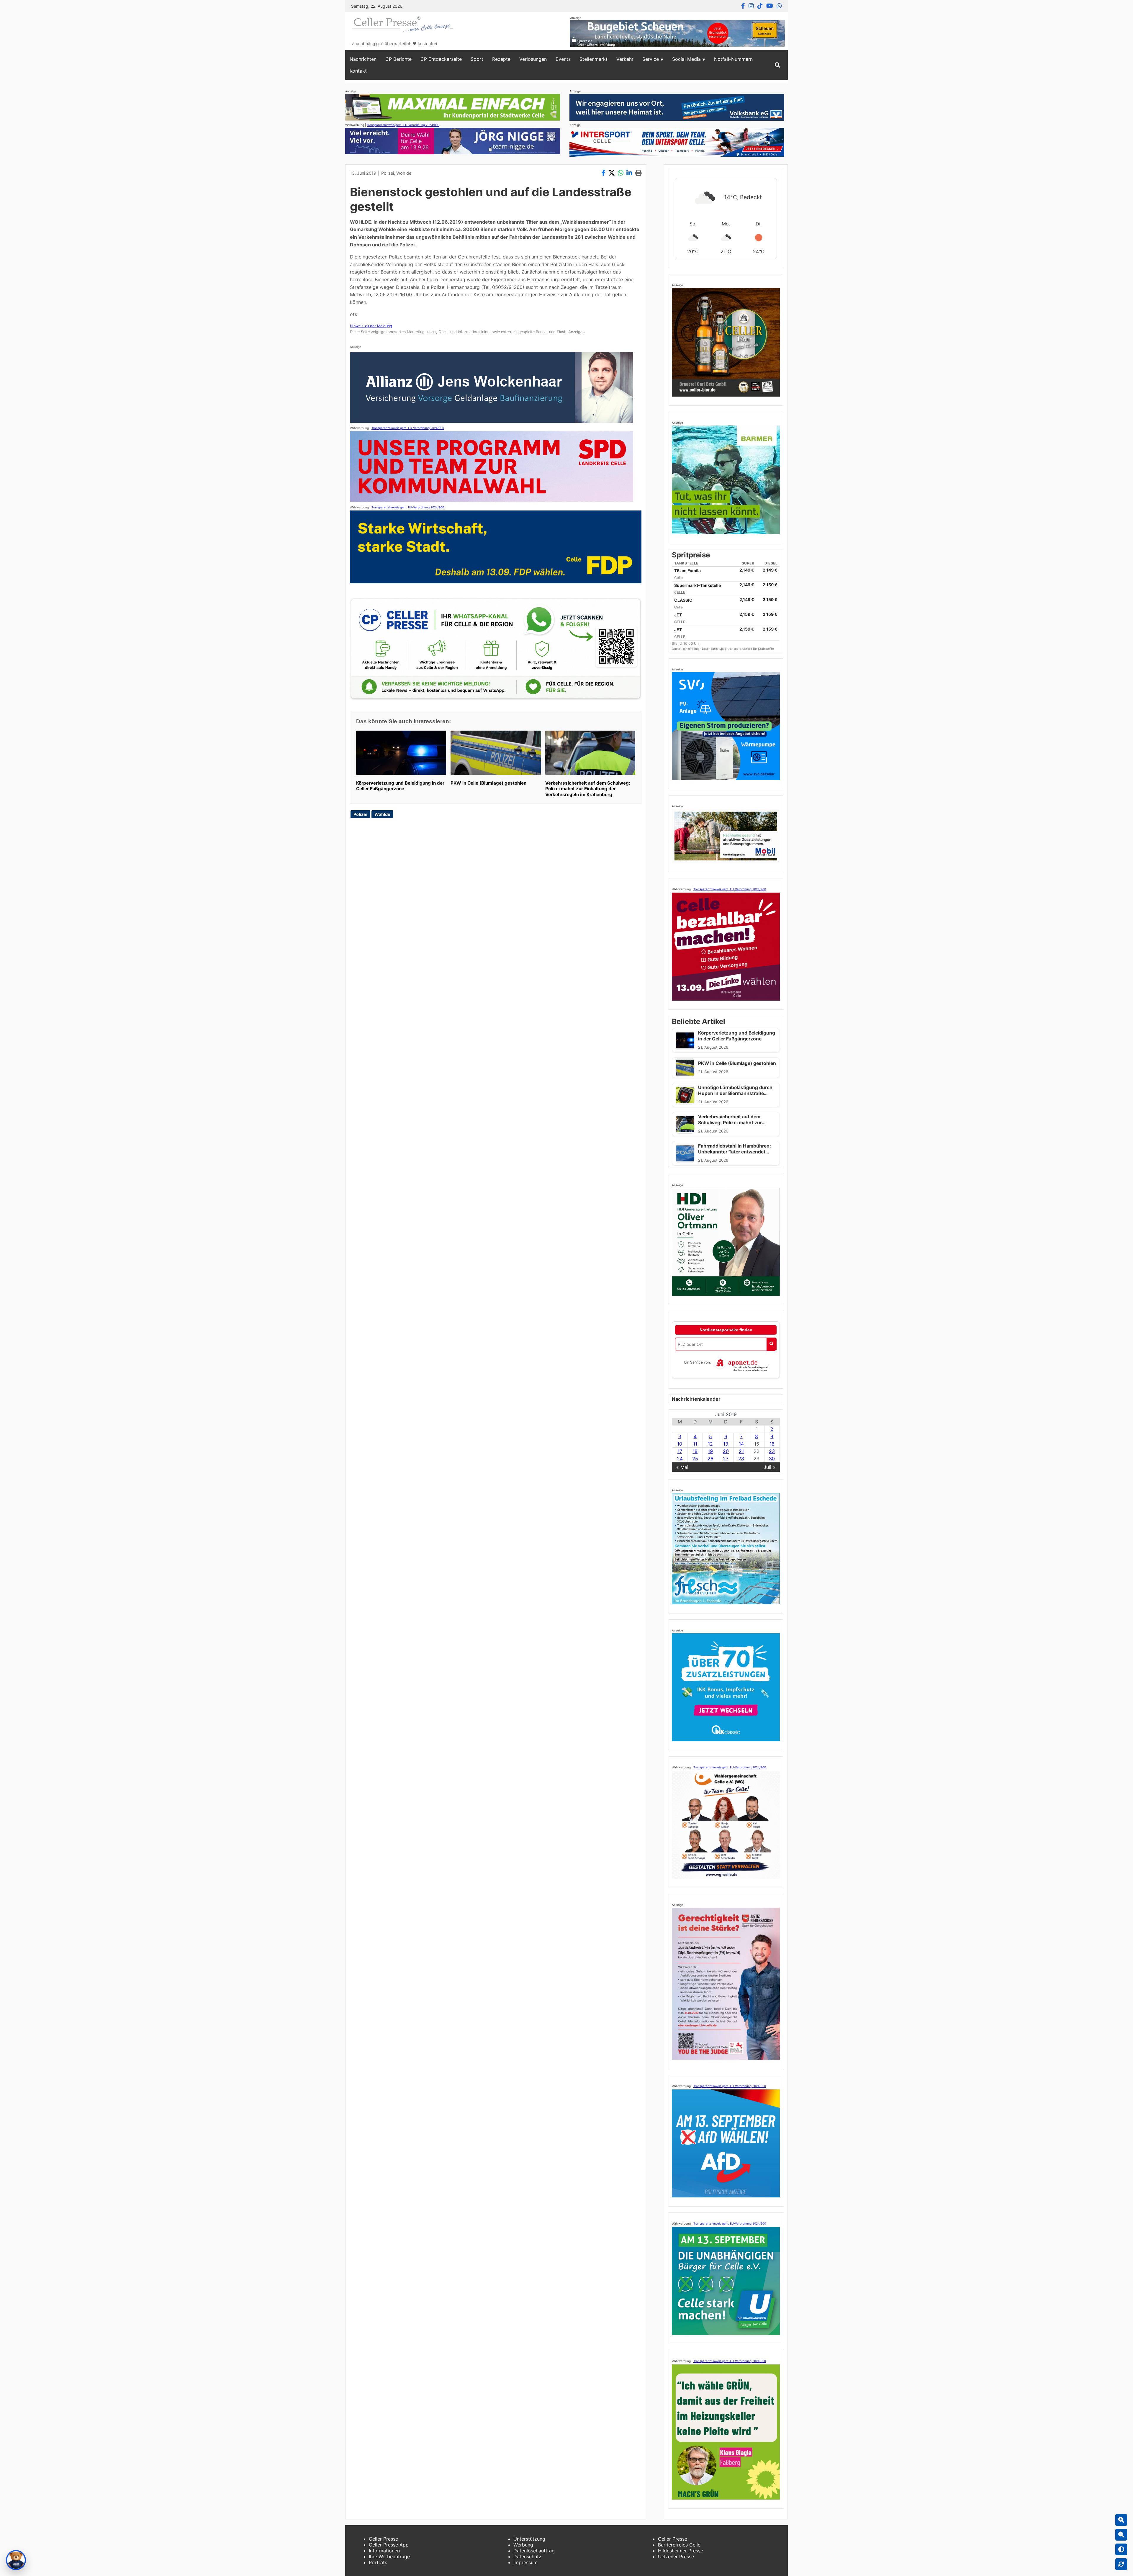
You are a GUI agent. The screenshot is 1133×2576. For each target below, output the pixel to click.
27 (726, 1459)
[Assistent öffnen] (16, 2560)
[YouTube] (770, 6)
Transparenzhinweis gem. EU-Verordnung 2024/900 (403, 125)
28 (741, 1459)
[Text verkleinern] (1121, 2535)
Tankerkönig (691, 649)
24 (680, 1459)
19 (710, 1451)
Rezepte (501, 59)
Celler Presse (383, 2539)
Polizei (388, 173)
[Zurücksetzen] (1121, 2564)
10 (680, 1444)
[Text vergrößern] (1121, 2520)
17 (680, 1451)
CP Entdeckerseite (441, 59)
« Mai (682, 1467)
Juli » (769, 1467)
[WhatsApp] (779, 6)
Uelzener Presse (676, 2557)
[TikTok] (760, 6)
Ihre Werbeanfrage (389, 2557)
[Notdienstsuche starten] (771, 1344)
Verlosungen (533, 59)
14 (741, 1444)
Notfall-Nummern (733, 59)
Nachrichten (363, 59)
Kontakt (358, 71)
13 (726, 1444)
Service (651, 59)
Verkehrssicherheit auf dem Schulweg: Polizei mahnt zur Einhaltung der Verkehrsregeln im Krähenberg (588, 789)
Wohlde (404, 173)
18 (695, 1451)
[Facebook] (743, 6)
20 (726, 1451)
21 (741, 1451)
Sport (477, 59)
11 (695, 1444)
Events (563, 59)
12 (710, 1444)
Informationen (384, 2551)
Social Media (686, 59)
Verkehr (625, 59)
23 (772, 1451)
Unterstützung (529, 2539)
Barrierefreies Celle (679, 2545)
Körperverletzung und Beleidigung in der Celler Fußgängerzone (400, 786)
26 (710, 1459)
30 (772, 1459)
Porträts (378, 2562)
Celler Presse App (389, 2545)
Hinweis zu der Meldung (371, 326)
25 (695, 1459)
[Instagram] (751, 6)
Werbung (523, 2545)
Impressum (525, 2562)
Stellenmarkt (593, 59)
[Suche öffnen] (777, 65)
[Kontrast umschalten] (1121, 2549)
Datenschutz (527, 2557)
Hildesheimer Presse (681, 2551)
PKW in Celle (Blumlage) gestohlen (488, 783)
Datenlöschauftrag (534, 2551)
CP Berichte (398, 59)
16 (772, 1444)
